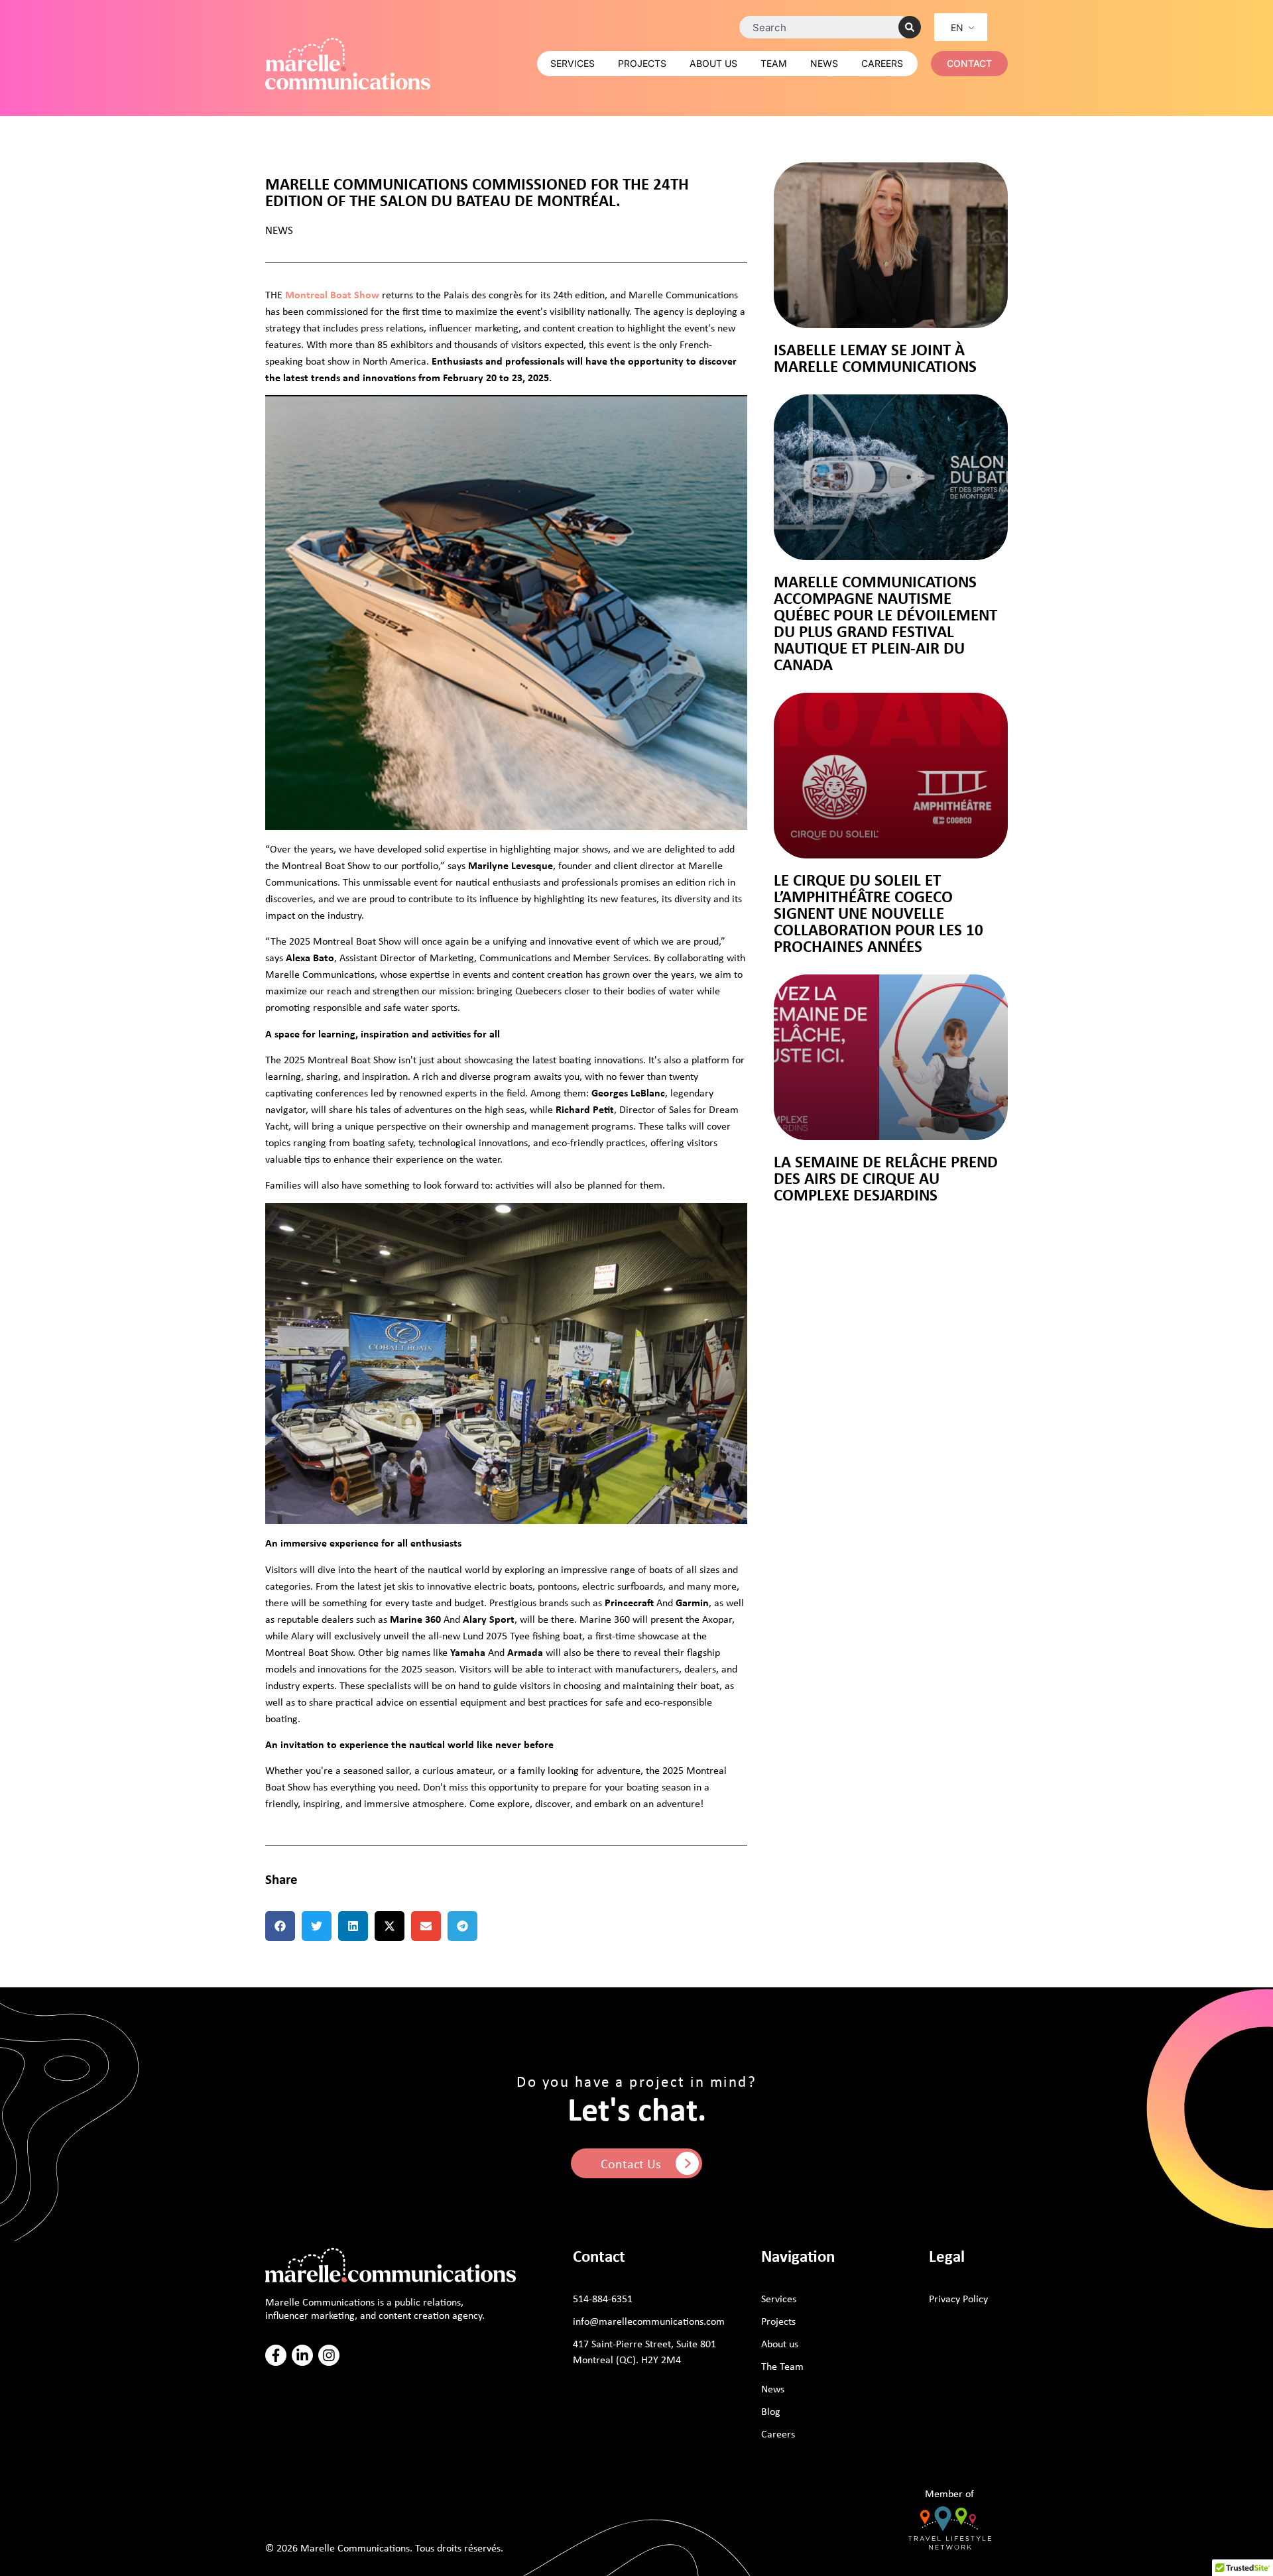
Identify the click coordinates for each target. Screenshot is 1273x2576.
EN (957, 28)
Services (573, 63)
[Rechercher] (910, 27)
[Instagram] (329, 2355)
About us (713, 63)
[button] (280, 1926)
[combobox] (825, 27)
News (824, 63)
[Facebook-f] (276, 2355)
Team (774, 63)
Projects (642, 63)
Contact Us (631, 2163)
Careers (882, 63)
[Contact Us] (687, 2163)
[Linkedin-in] (302, 2355)
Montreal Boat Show (332, 294)
